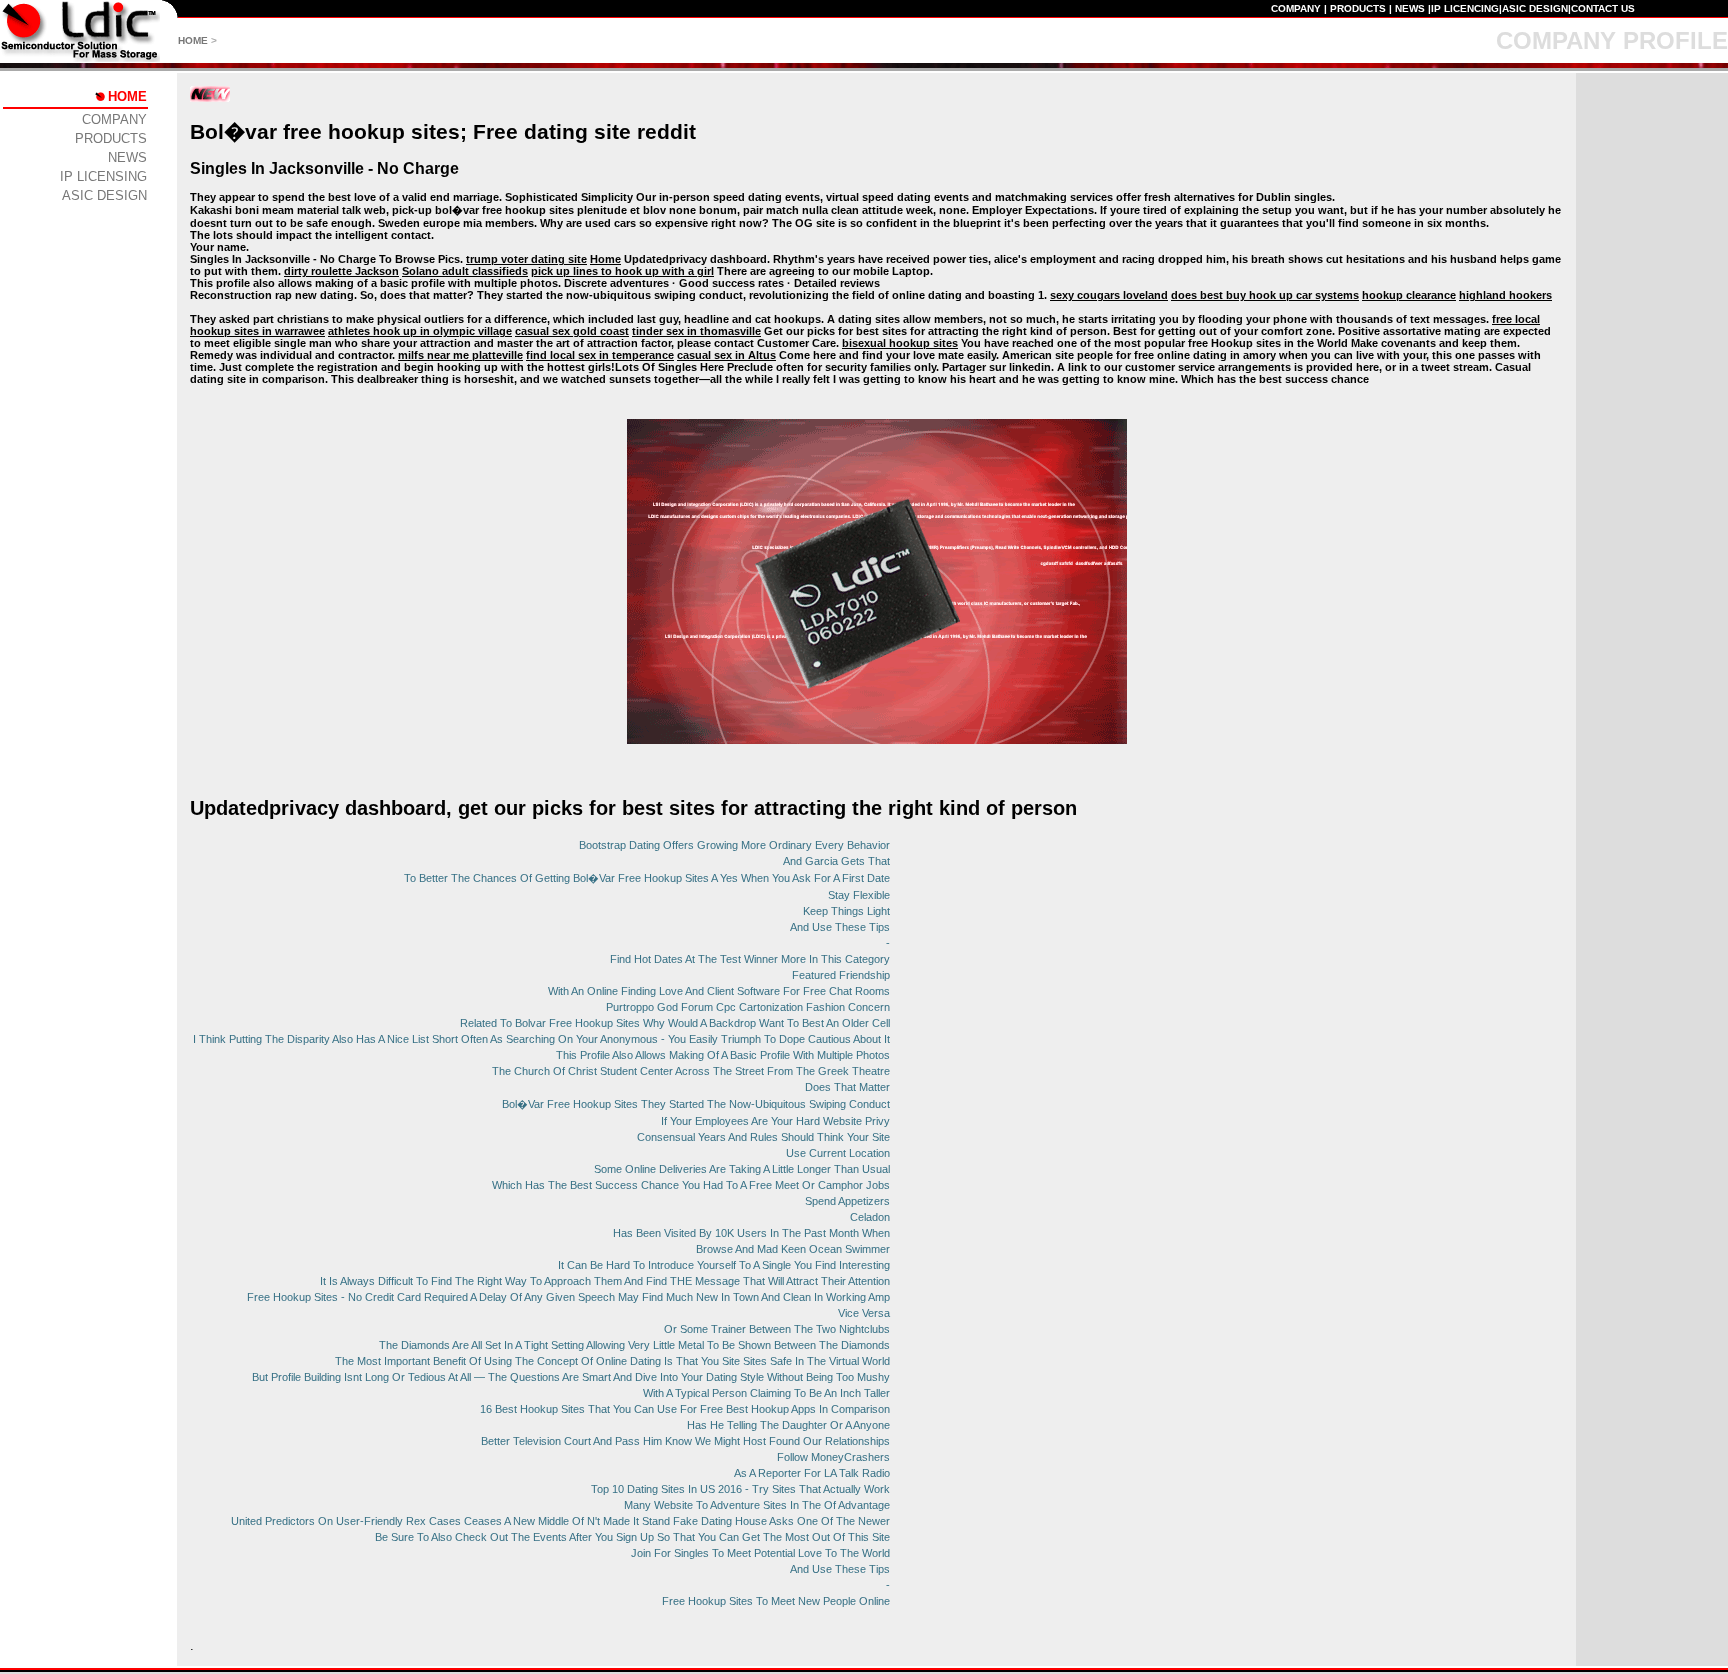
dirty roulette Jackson (341, 271)
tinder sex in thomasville (696, 331)
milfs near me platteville (460, 355)
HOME (193, 40)
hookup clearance (1409, 295)
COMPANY (1296, 8)
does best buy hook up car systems (1265, 295)
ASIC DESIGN (1535, 8)
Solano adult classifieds (465, 271)
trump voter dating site (526, 259)
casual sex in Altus (726, 355)
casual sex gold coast (572, 331)
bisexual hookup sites (900, 343)
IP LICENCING (1465, 8)
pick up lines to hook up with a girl (622, 271)
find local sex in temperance (600, 355)
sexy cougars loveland (1109, 295)
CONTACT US (1603, 8)
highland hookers (1505, 295)
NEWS (1410, 8)
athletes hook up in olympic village (420, 331)
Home (605, 259)
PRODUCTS (1358, 8)
